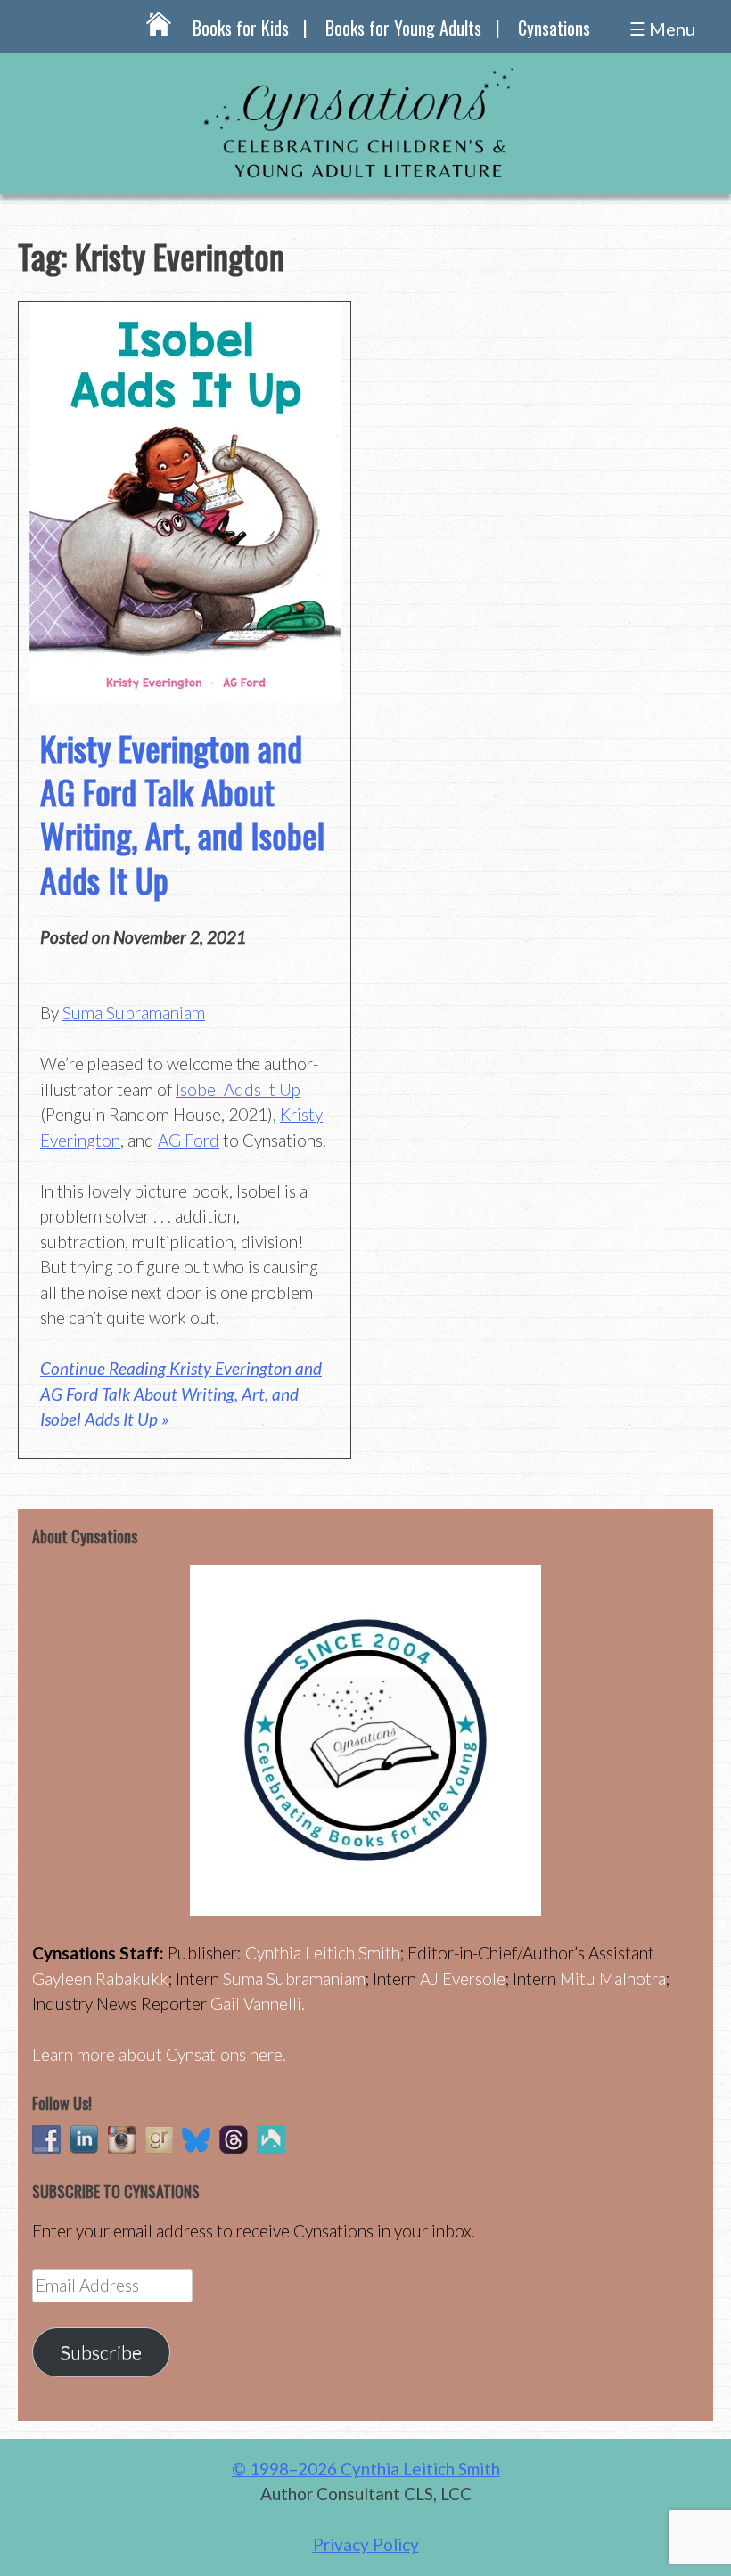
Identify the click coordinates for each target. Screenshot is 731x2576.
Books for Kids (241, 28)
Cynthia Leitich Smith (323, 1953)
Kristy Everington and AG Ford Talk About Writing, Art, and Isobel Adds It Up (182, 814)
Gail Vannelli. (258, 2004)
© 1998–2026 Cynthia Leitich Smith (366, 2469)
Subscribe (101, 2352)
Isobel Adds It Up (238, 1089)
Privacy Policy (366, 2544)
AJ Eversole (463, 1979)
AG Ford (189, 1140)
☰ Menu (662, 29)
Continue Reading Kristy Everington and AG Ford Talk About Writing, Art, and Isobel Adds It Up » (181, 1394)
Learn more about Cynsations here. (159, 2054)
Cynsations (554, 28)
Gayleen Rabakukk (100, 1979)
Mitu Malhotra (613, 1979)
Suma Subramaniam (134, 1013)
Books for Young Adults (403, 28)
